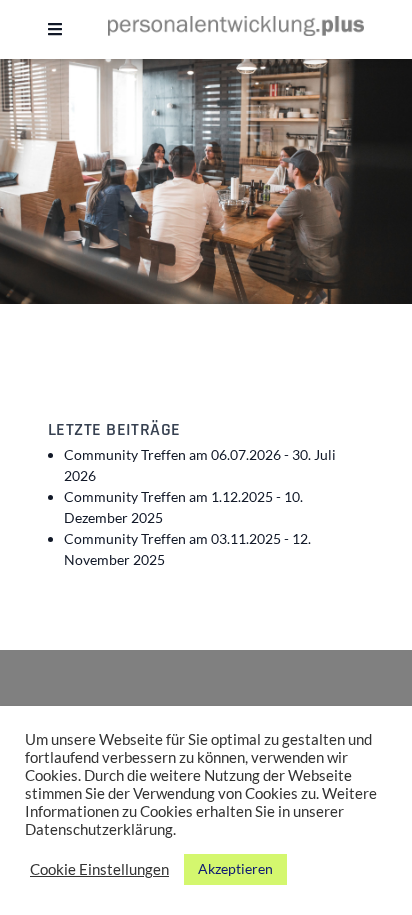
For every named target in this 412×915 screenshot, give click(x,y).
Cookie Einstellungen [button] (99, 869)
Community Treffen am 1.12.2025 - (183, 507)
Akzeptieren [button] (235, 868)
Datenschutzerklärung (99, 829)
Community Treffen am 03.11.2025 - (187, 549)
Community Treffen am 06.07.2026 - (200, 465)
